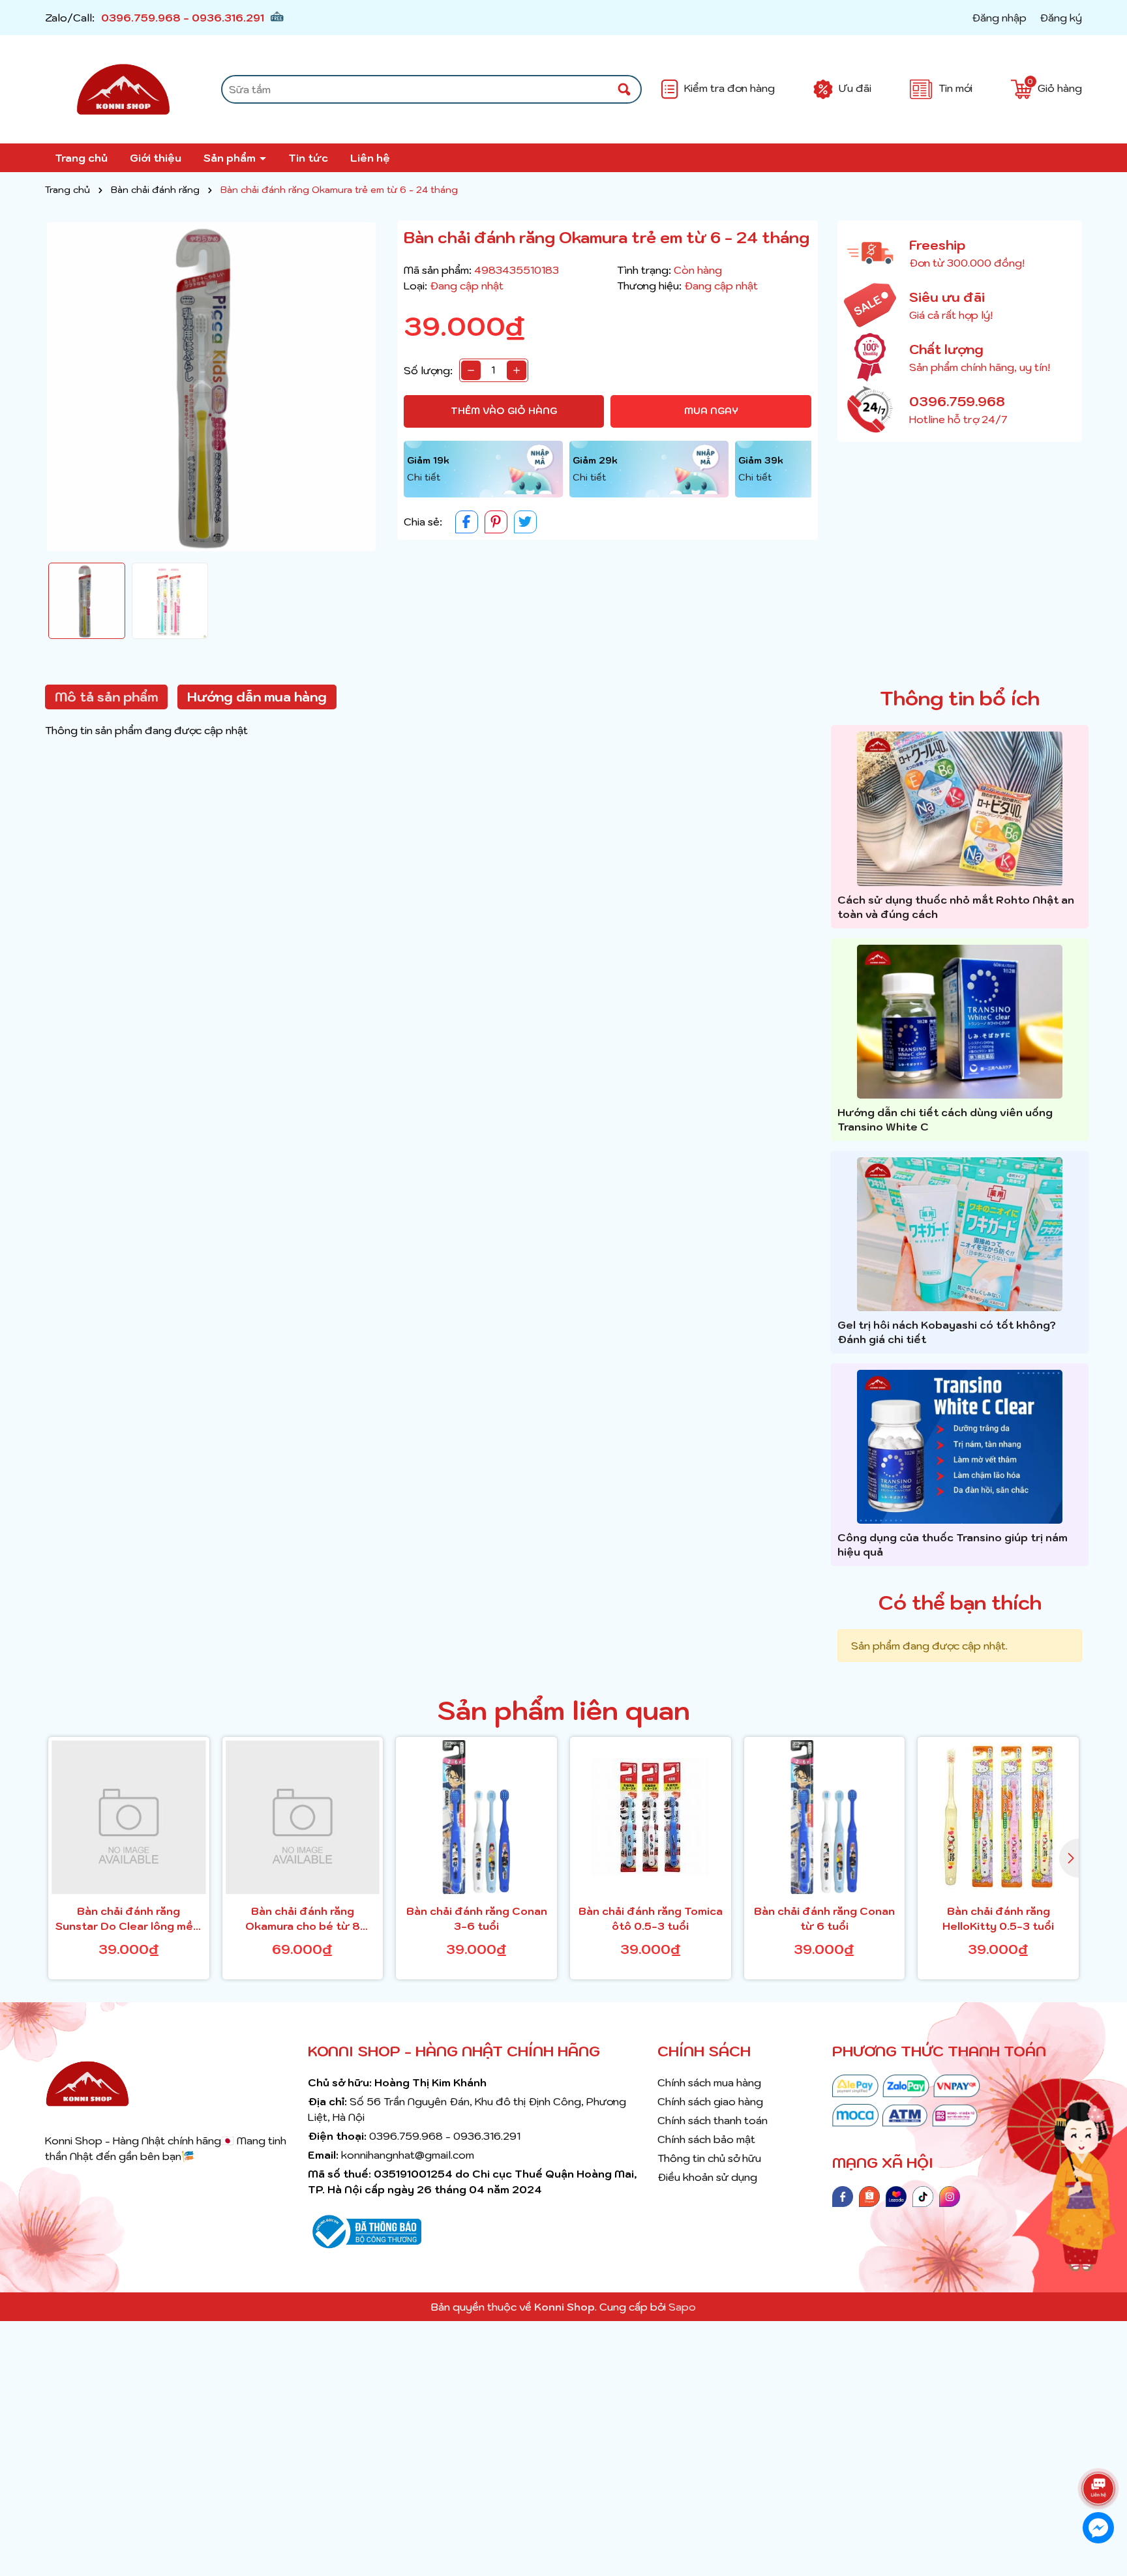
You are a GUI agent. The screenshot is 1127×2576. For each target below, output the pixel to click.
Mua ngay (711, 411)
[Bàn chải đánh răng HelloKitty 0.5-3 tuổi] (998, 1817)
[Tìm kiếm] (624, 89)
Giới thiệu (156, 158)
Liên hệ (370, 158)
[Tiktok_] (923, 2195)
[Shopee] (869, 2195)
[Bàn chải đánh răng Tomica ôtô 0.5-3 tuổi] (651, 1817)
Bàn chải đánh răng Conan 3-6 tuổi (477, 1918)
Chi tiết (424, 477)
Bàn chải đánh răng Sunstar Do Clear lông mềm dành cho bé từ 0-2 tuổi (129, 1919)
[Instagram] (950, 2195)
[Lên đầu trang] (1101, 2452)
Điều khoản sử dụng (707, 2177)
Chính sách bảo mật (706, 2139)
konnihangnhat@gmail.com (408, 2155)
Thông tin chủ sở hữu (709, 2158)
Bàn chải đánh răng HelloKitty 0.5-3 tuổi (998, 1918)
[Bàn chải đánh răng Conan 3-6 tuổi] (476, 1817)
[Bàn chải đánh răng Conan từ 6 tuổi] (825, 1817)
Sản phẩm (231, 158)
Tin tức (308, 158)
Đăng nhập (999, 18)
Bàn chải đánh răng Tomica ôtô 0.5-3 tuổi (651, 1918)
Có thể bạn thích (960, 1602)
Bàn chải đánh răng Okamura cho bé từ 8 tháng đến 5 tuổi (303, 1919)
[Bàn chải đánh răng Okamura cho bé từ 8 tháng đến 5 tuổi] (303, 1817)
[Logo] (123, 89)
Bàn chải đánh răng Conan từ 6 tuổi (824, 1918)
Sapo (682, 2307)
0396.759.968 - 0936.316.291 (183, 18)
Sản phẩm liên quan (563, 1710)
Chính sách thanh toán (713, 2120)
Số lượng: (428, 370)
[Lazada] (896, 2195)
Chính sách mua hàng (709, 2082)
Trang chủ (81, 158)
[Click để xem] (211, 387)
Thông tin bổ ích (960, 698)
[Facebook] (843, 2195)
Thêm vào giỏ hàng (504, 411)
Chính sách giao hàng (710, 2101)
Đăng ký (1061, 18)
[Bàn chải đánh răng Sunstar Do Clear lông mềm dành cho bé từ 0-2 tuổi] (129, 1817)
